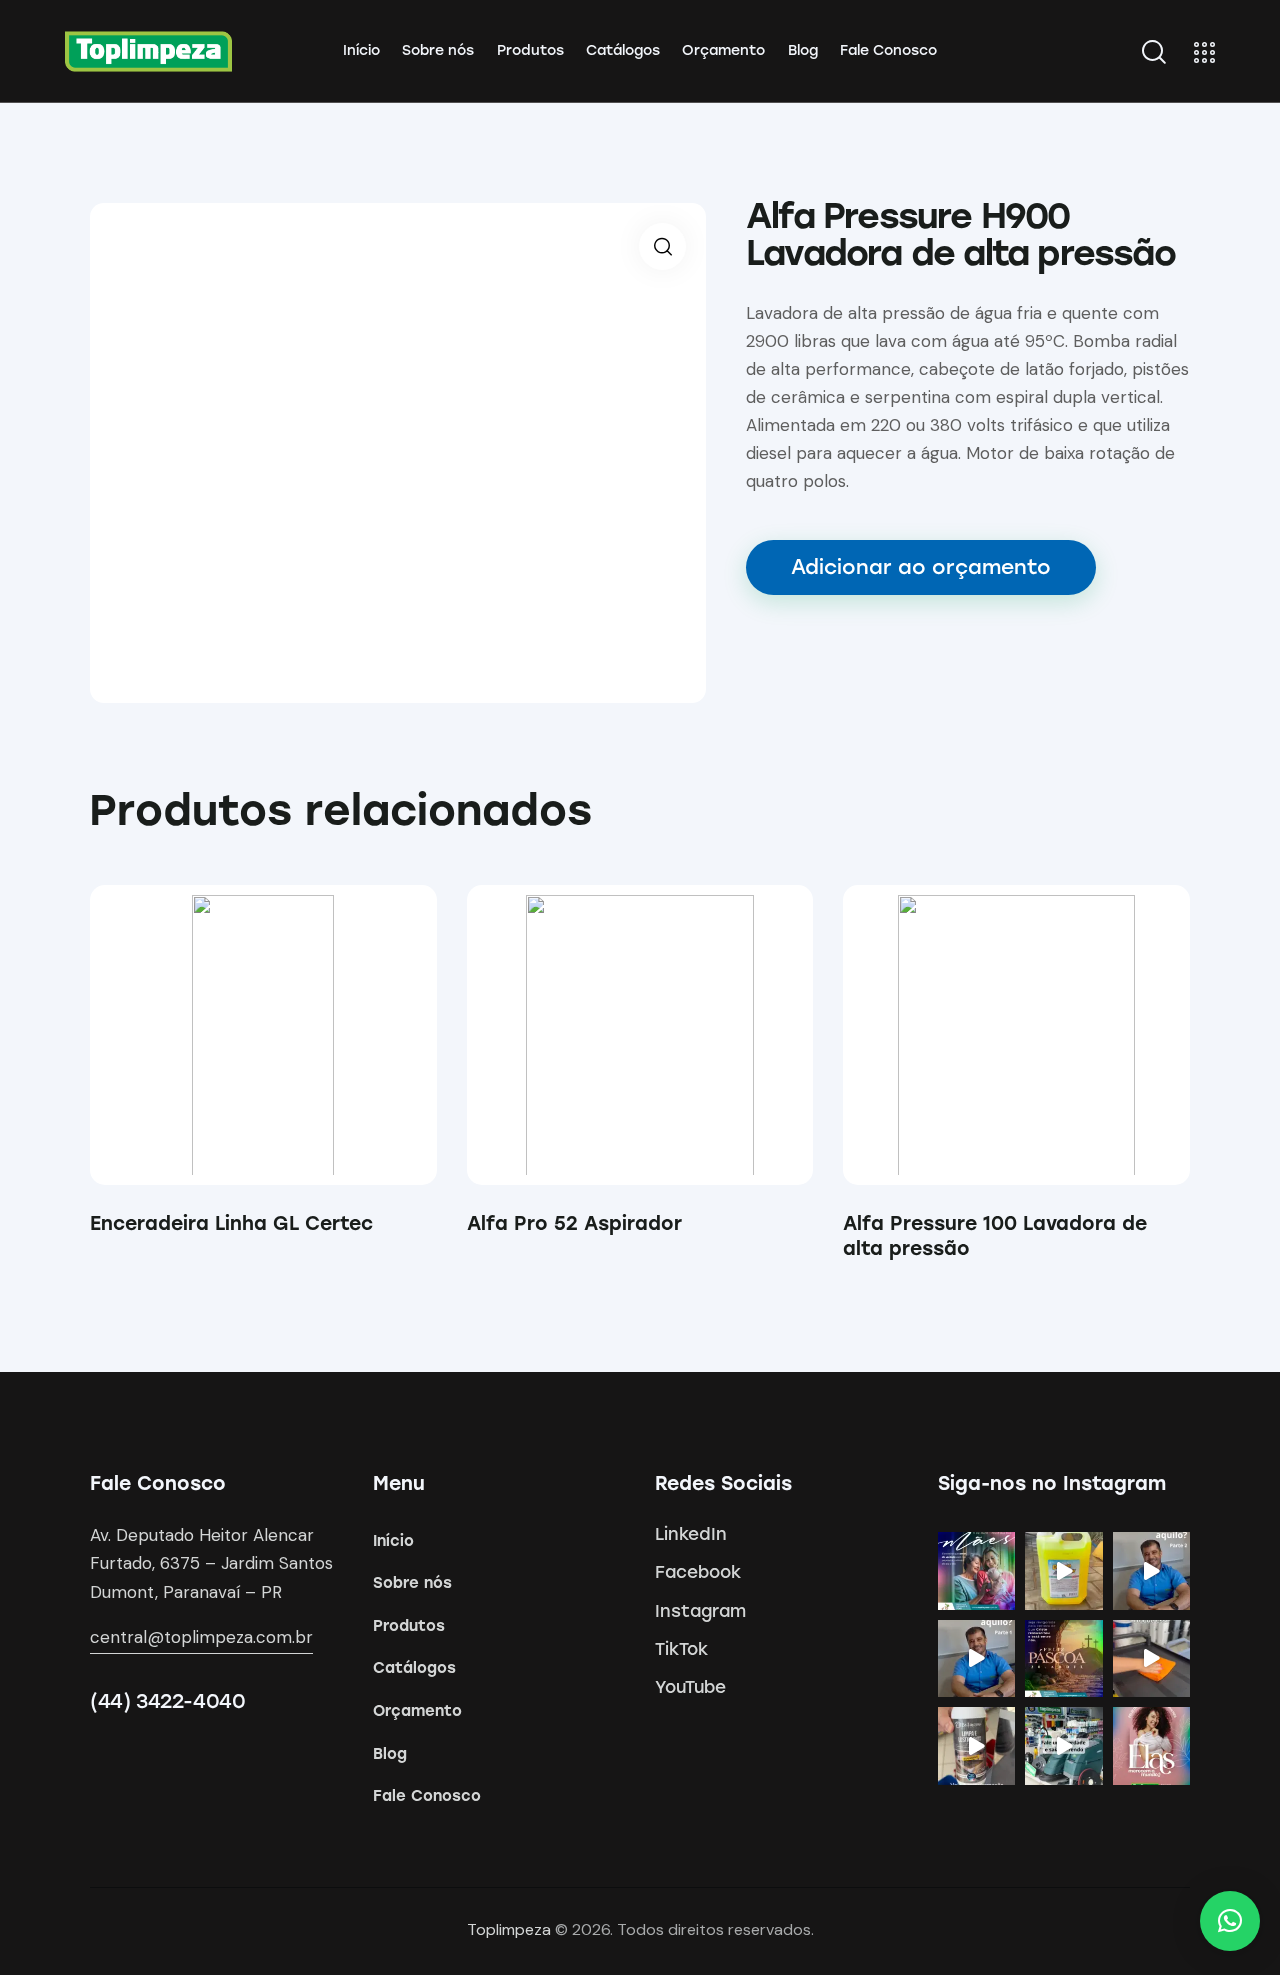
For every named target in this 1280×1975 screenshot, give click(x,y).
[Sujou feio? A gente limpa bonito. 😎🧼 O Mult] (1064, 1571)
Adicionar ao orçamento (921, 567)
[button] (235, 1035)
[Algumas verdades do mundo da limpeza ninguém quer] (1064, 1746)
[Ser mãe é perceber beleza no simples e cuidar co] (977, 1571)
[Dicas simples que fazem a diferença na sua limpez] (1152, 1659)
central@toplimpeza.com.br (201, 1637)
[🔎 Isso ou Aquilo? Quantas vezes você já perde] (977, 1659)
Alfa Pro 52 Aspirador (574, 1223)
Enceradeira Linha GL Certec (231, 1223)
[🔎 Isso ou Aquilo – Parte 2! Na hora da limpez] (1152, 1571)
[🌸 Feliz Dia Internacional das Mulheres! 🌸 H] (1152, 1746)
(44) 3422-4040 (167, 1701)
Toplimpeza (509, 1929)
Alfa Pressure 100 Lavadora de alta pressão (995, 1236)
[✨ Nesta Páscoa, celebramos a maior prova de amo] (1064, 1659)
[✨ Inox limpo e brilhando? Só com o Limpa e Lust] (977, 1746)
